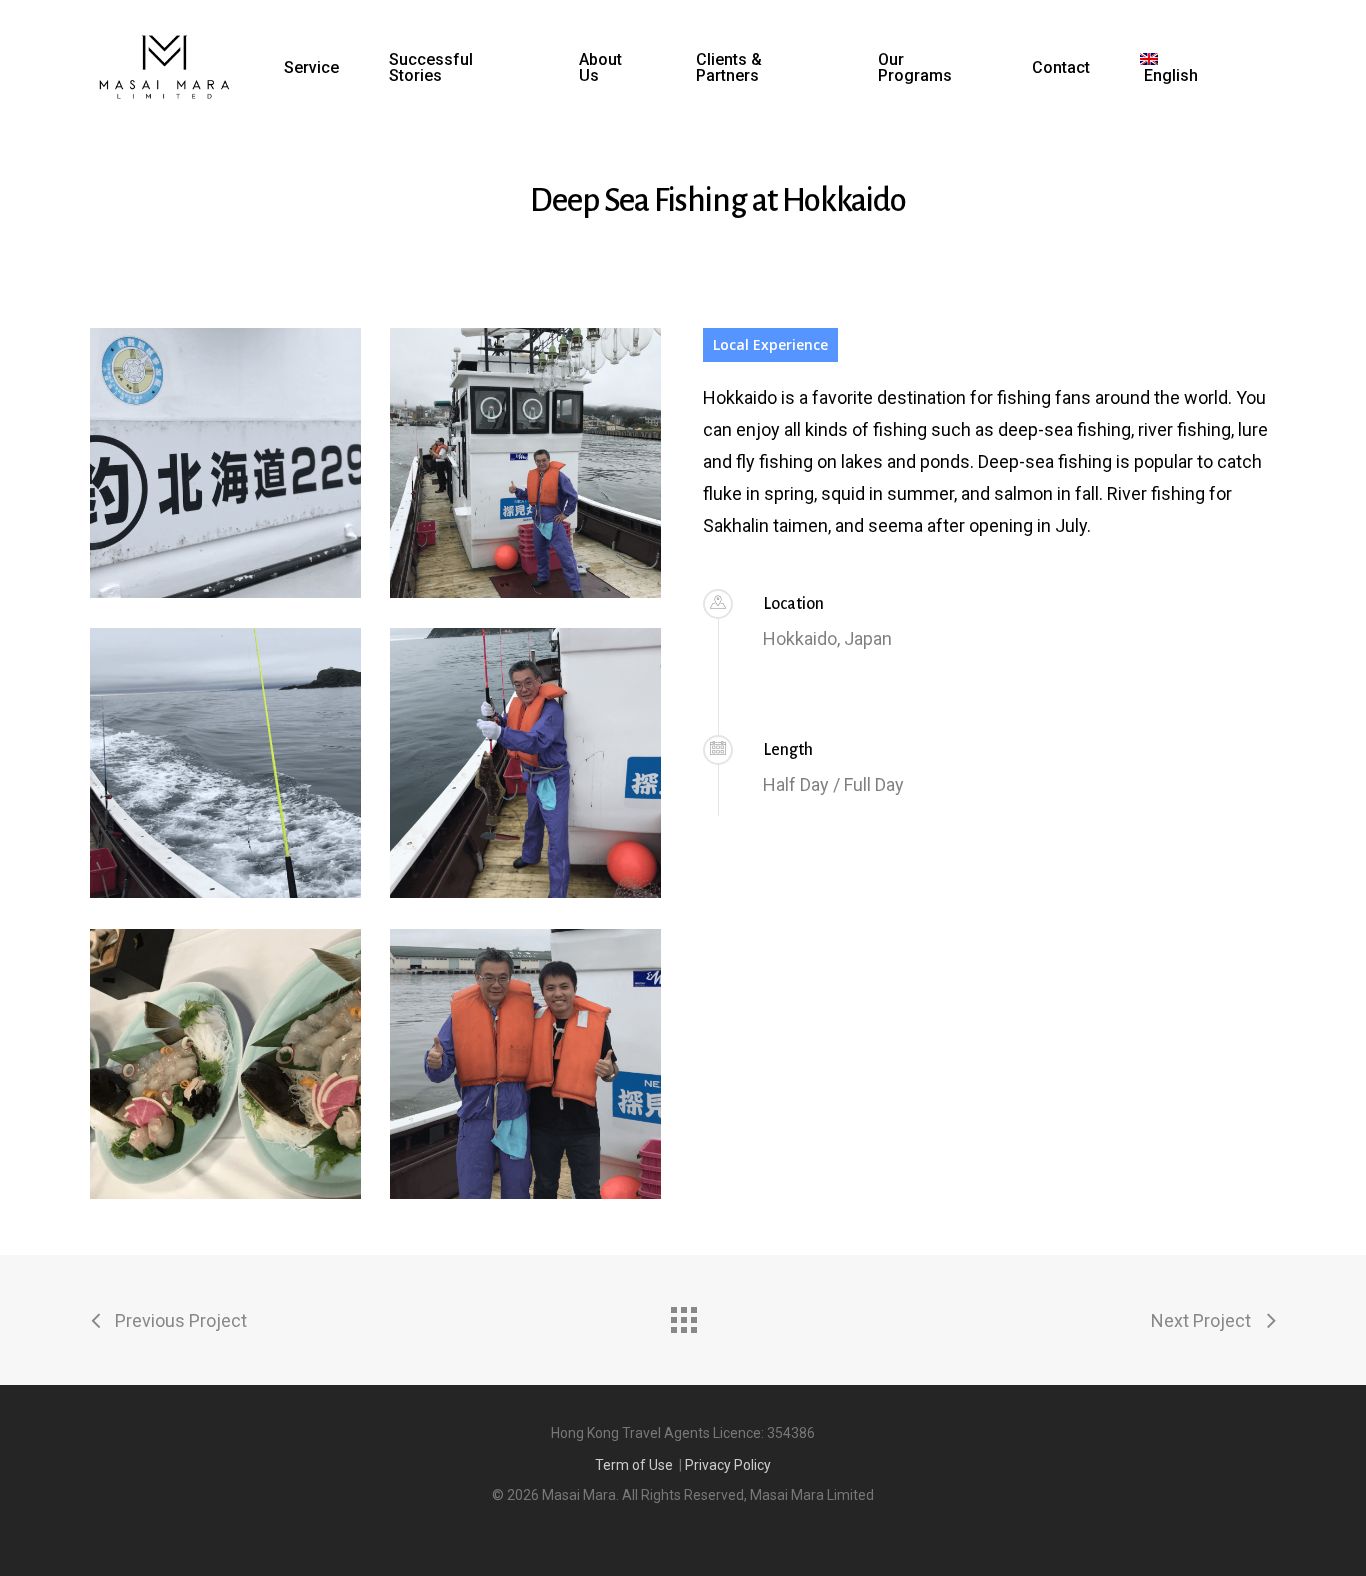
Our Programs (915, 68)
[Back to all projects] (683, 1315)
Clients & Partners (729, 68)
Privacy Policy (728, 1465)
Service (311, 68)
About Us (600, 68)
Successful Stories (431, 68)
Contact (1061, 68)
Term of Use (634, 1465)
